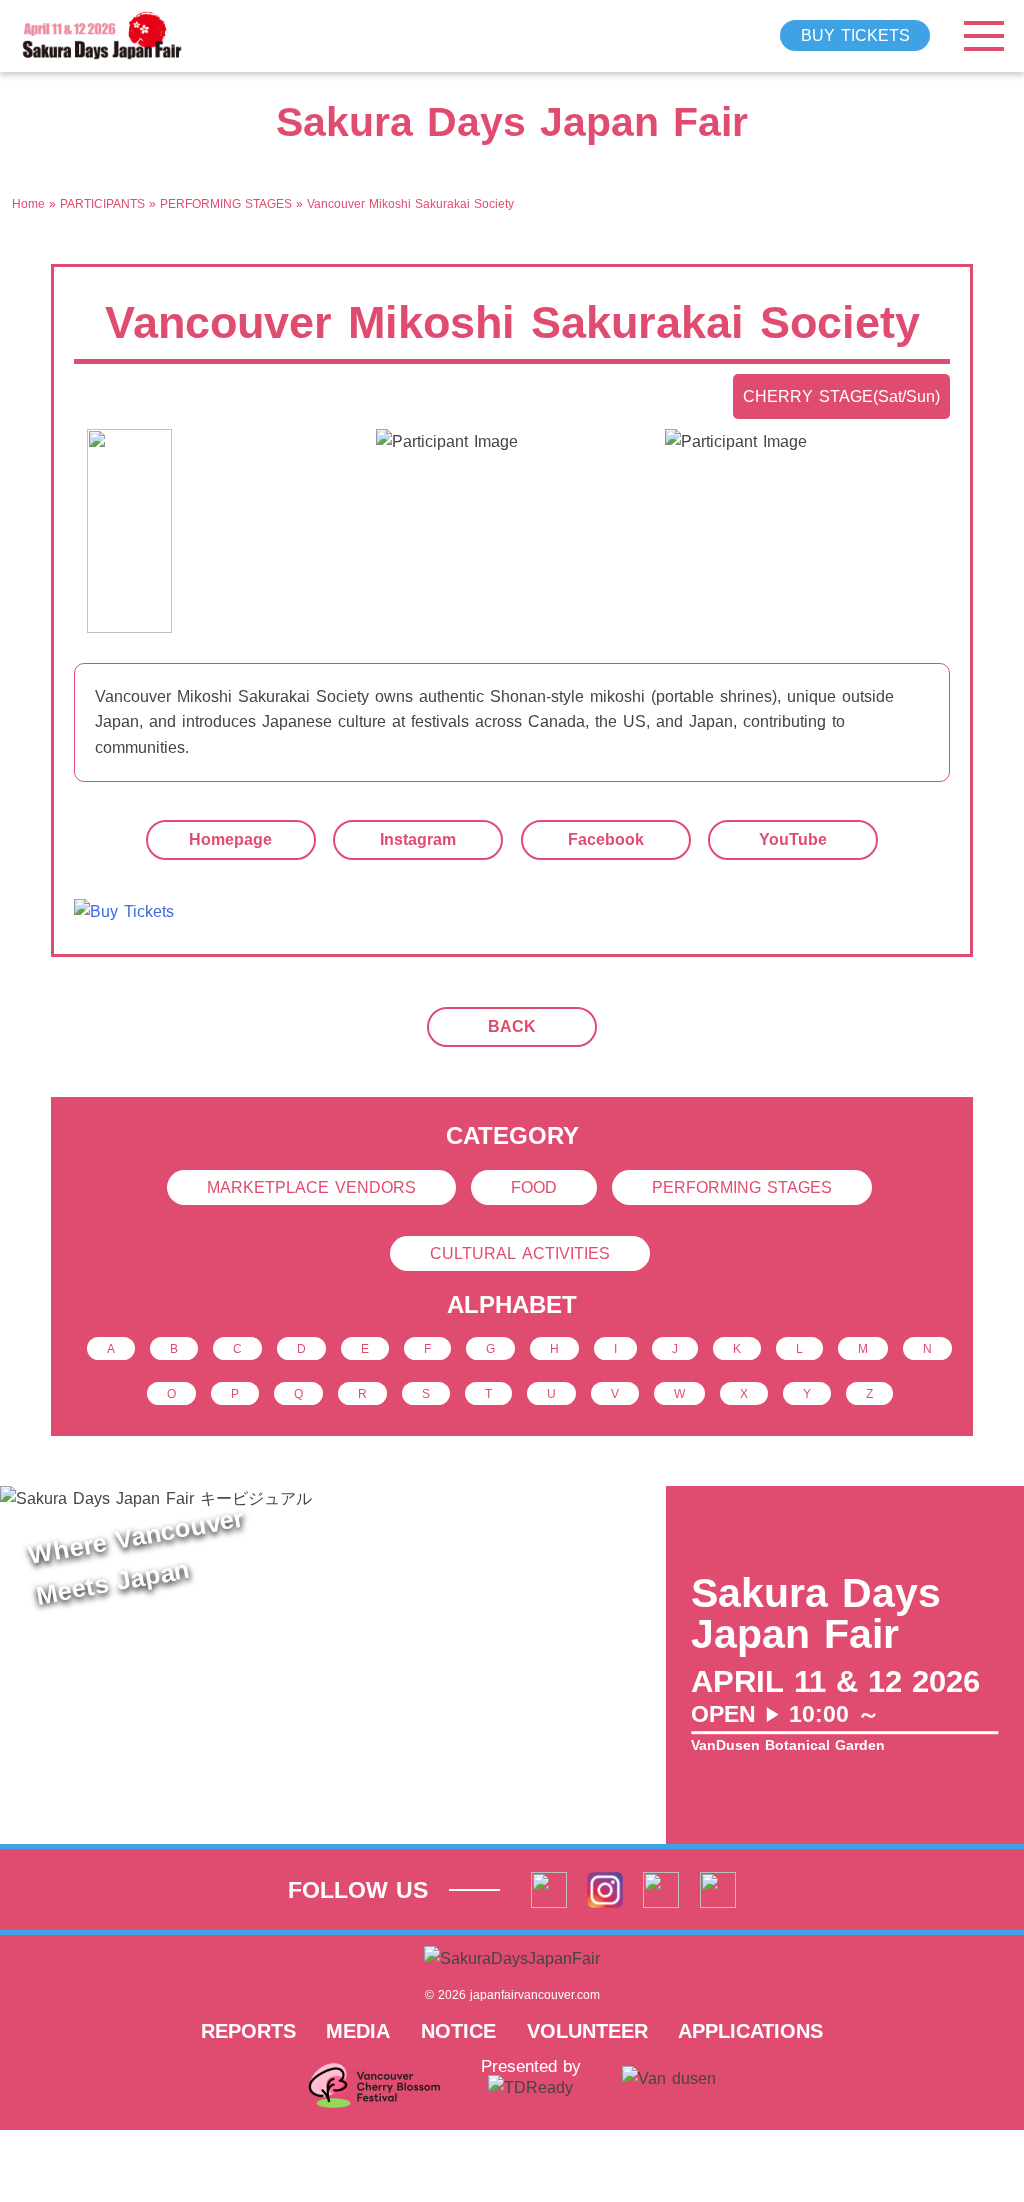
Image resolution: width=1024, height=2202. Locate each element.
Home (28, 203)
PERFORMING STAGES (226, 203)
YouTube (793, 839)
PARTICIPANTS (102, 203)
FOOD (534, 1187)
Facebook (606, 839)
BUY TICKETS (855, 35)
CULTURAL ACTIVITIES (520, 1253)
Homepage (230, 839)
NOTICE (458, 2030)
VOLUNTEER (587, 2030)
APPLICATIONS (750, 2030)
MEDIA (358, 2030)
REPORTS (248, 2030)
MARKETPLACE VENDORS (311, 1187)
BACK (512, 1026)
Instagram (418, 839)
